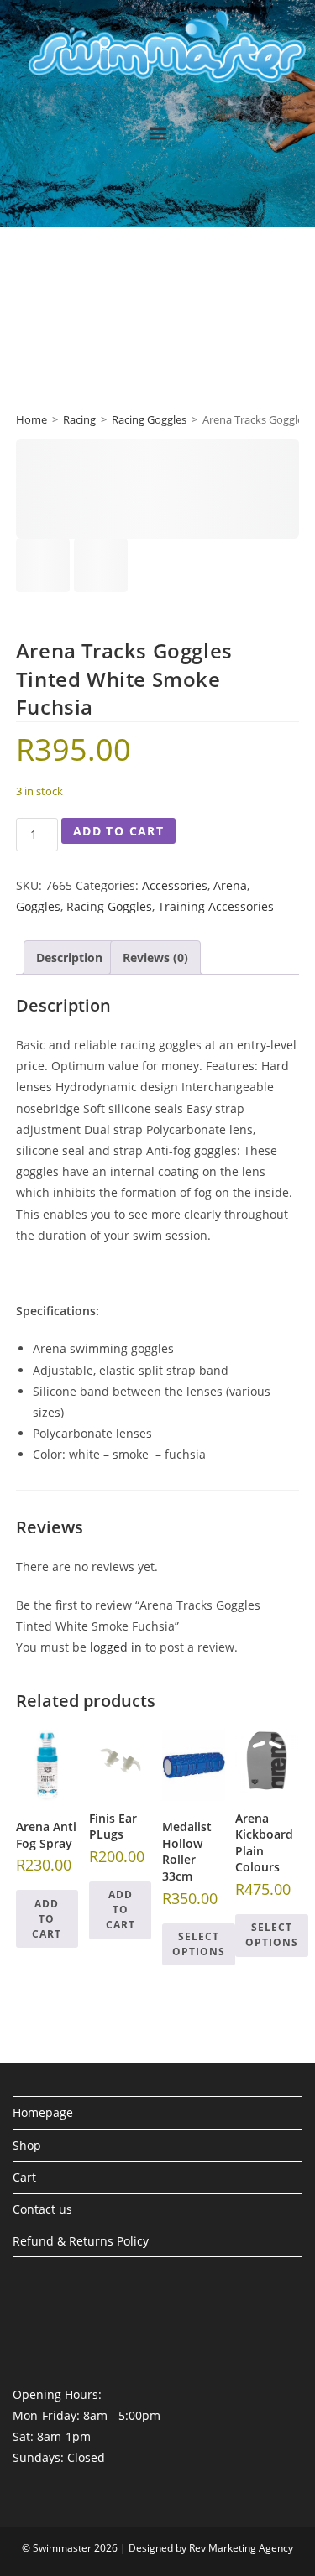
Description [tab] (69, 958)
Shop (27, 2145)
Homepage (43, 2113)
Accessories (175, 885)
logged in (116, 1647)
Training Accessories (216, 906)
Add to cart (118, 831)
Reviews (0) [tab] (155, 958)
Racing (79, 419)
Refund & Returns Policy (81, 2241)
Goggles (38, 906)
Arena (230, 885)
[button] (157, 133)
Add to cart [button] (47, 1919)
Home (31, 419)
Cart (24, 2177)
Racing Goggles (149, 419)
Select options (199, 1944)
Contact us (42, 2209)
